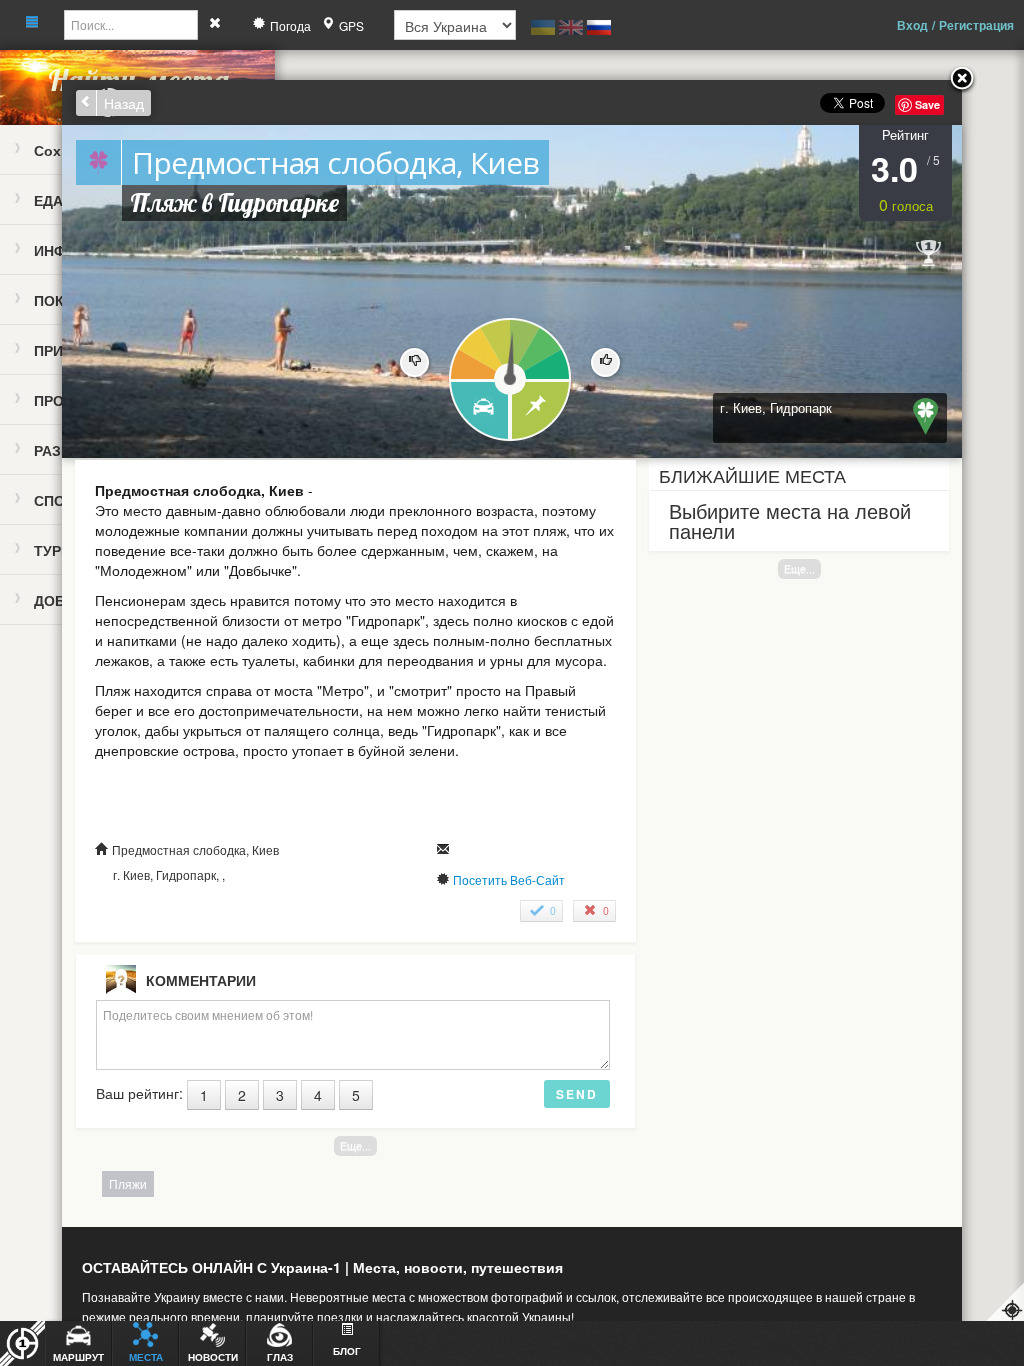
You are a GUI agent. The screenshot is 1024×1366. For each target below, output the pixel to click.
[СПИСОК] (541, 411)
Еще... (799, 568)
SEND (577, 1094)
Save (927, 104)
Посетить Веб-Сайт (509, 879)
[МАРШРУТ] (478, 411)
